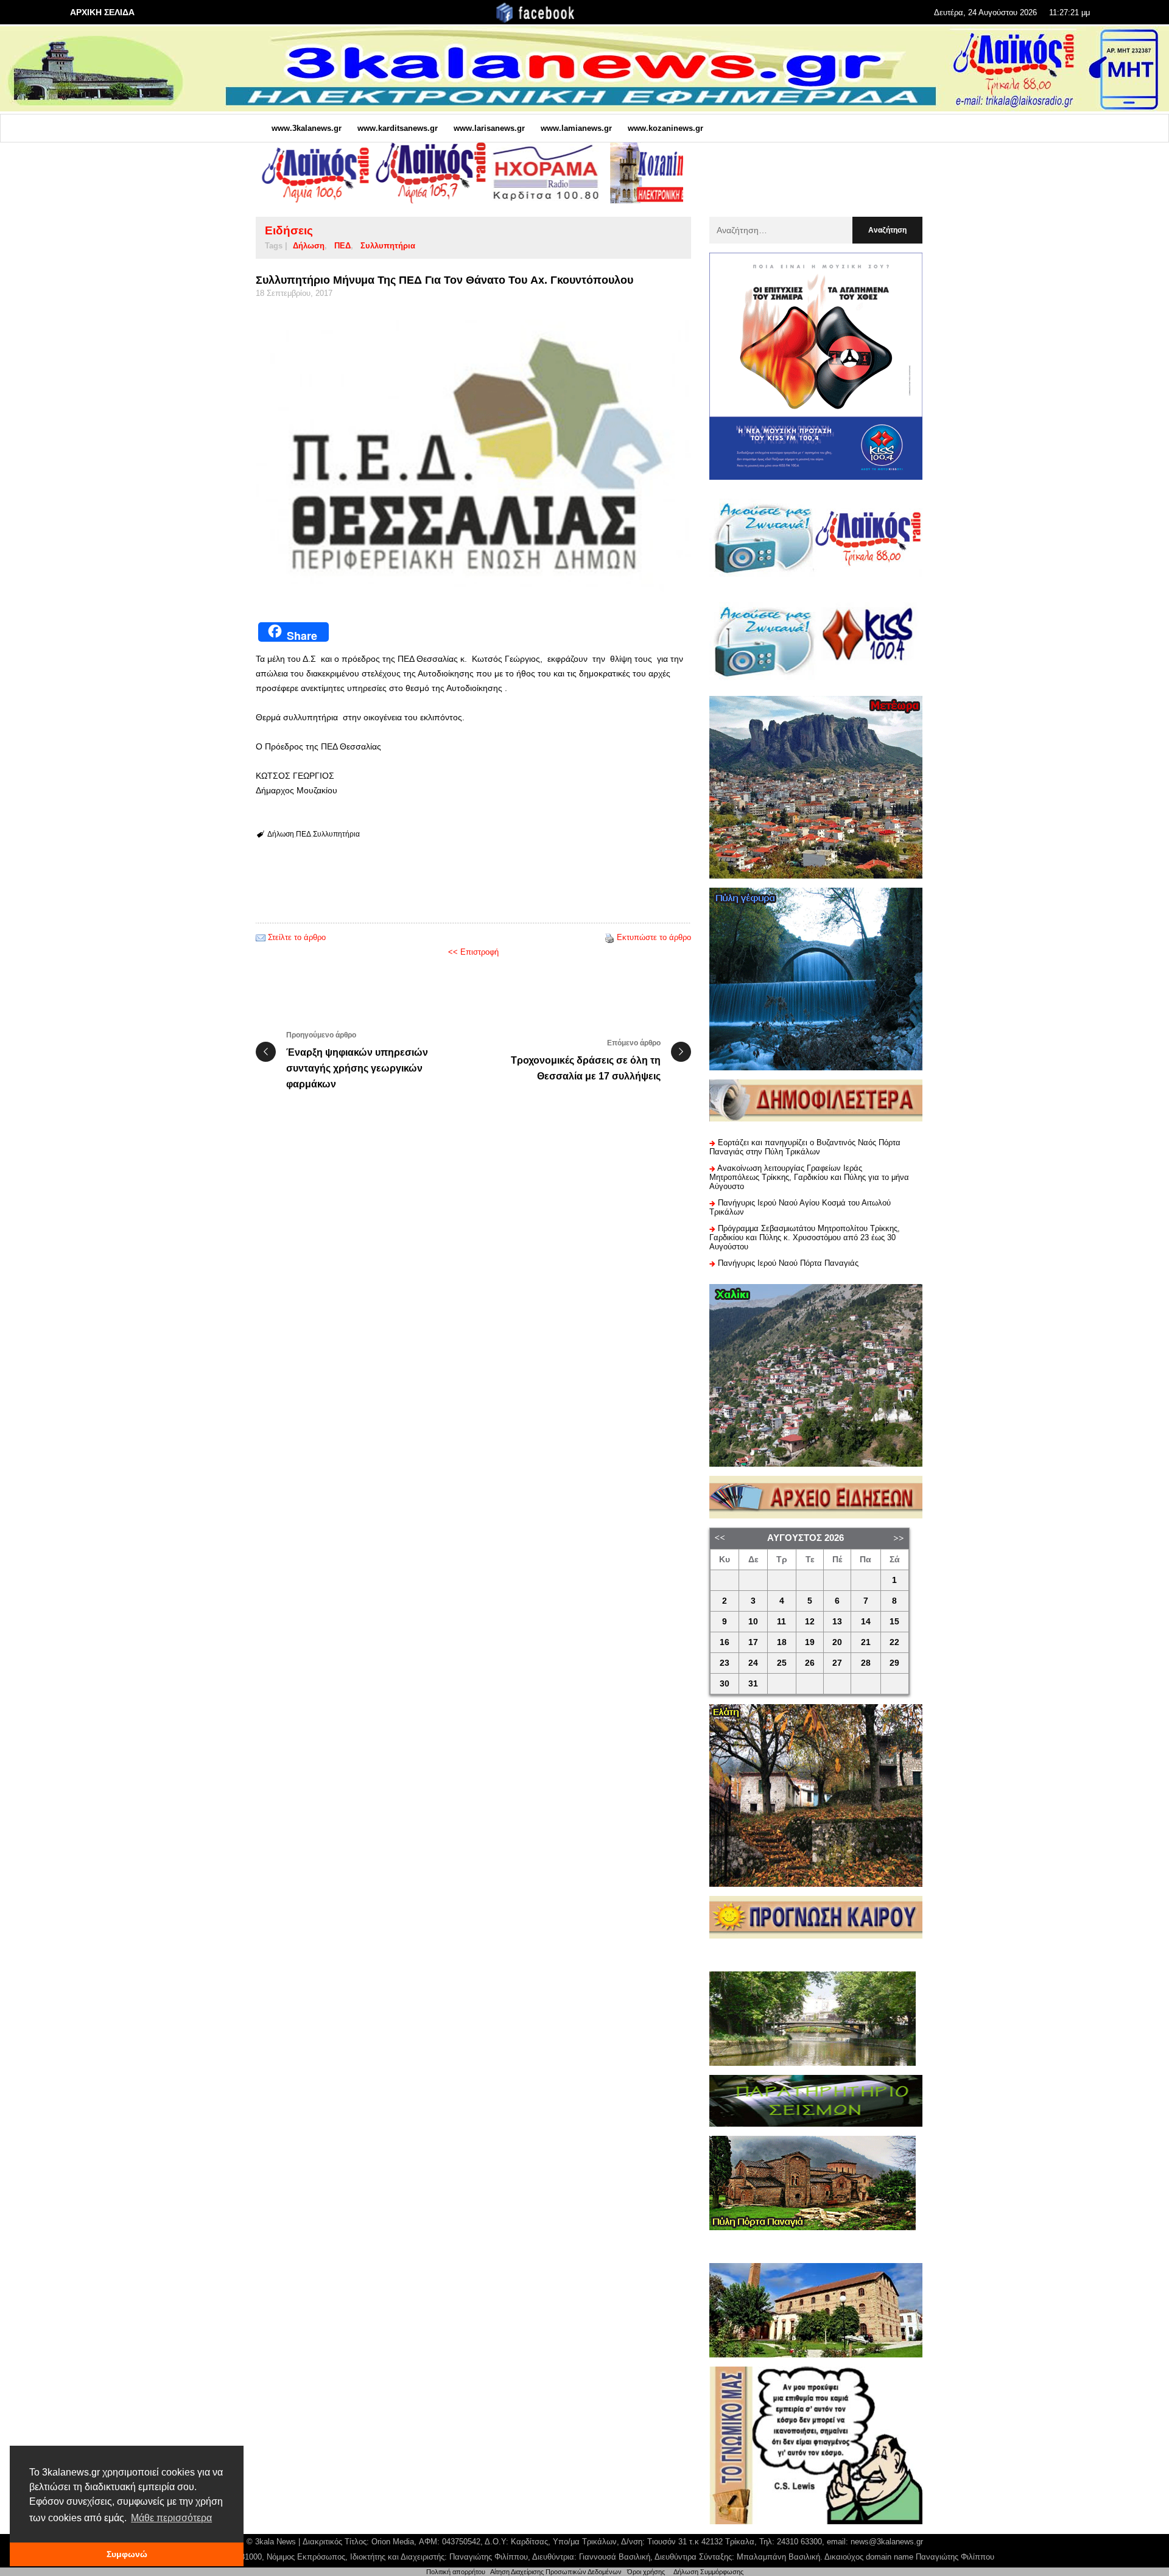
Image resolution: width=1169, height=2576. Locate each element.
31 (753, 1684)
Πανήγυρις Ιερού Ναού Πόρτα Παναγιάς (788, 1263)
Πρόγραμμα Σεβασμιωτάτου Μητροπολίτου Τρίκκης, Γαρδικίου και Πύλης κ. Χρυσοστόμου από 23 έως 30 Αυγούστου (805, 1237)
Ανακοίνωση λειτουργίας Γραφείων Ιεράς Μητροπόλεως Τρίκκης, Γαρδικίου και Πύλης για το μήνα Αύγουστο (809, 1177)
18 (782, 1642)
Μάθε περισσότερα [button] (171, 2518)
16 (725, 1642)
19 (810, 1642)
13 (837, 1622)
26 (810, 1663)
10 (753, 1622)
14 (866, 1622)
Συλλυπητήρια (388, 246)
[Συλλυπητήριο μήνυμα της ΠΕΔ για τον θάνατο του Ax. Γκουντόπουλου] (473, 456)
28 (866, 1663)
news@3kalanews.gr (887, 2542)
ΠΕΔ (342, 246)
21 (866, 1642)
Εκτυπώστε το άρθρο (654, 937)
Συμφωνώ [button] (127, 2554)
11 (781, 1622)
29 (894, 1663)
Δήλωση (309, 246)
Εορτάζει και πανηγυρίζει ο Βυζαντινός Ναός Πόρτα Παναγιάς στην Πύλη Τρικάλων (805, 1147)
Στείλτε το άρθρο (297, 937)
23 (725, 1663)
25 (782, 1663)
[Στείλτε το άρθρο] (261, 937)
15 (894, 1622)
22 (894, 1642)
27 (837, 1663)
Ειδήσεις (289, 230)
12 (810, 1622)
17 (753, 1642)
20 (837, 1642)
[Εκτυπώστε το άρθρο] (609, 937)
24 (753, 1663)
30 (725, 1684)
